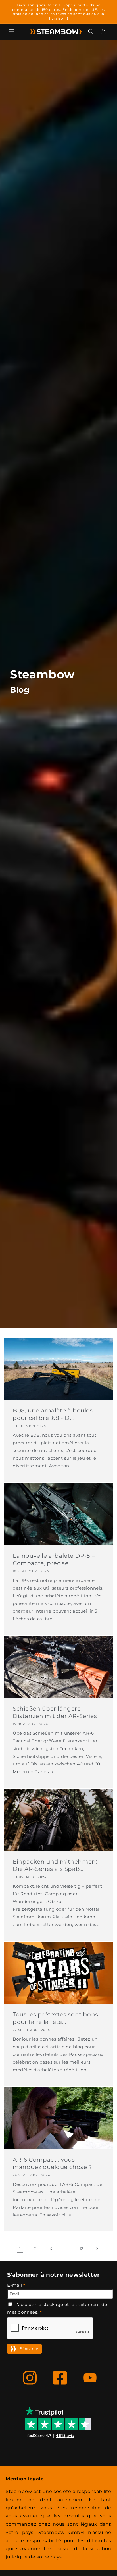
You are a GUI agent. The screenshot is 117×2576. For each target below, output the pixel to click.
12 (82, 2249)
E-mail (16, 2285)
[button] (11, 32)
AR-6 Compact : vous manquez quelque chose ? (52, 2163)
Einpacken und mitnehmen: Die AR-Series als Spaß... (55, 1865)
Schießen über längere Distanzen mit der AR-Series (55, 1712)
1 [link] (20, 2249)
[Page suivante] (97, 2249)
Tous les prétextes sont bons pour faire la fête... (56, 2018)
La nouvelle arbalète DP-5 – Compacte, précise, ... (54, 1559)
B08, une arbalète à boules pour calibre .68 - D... (53, 1414)
